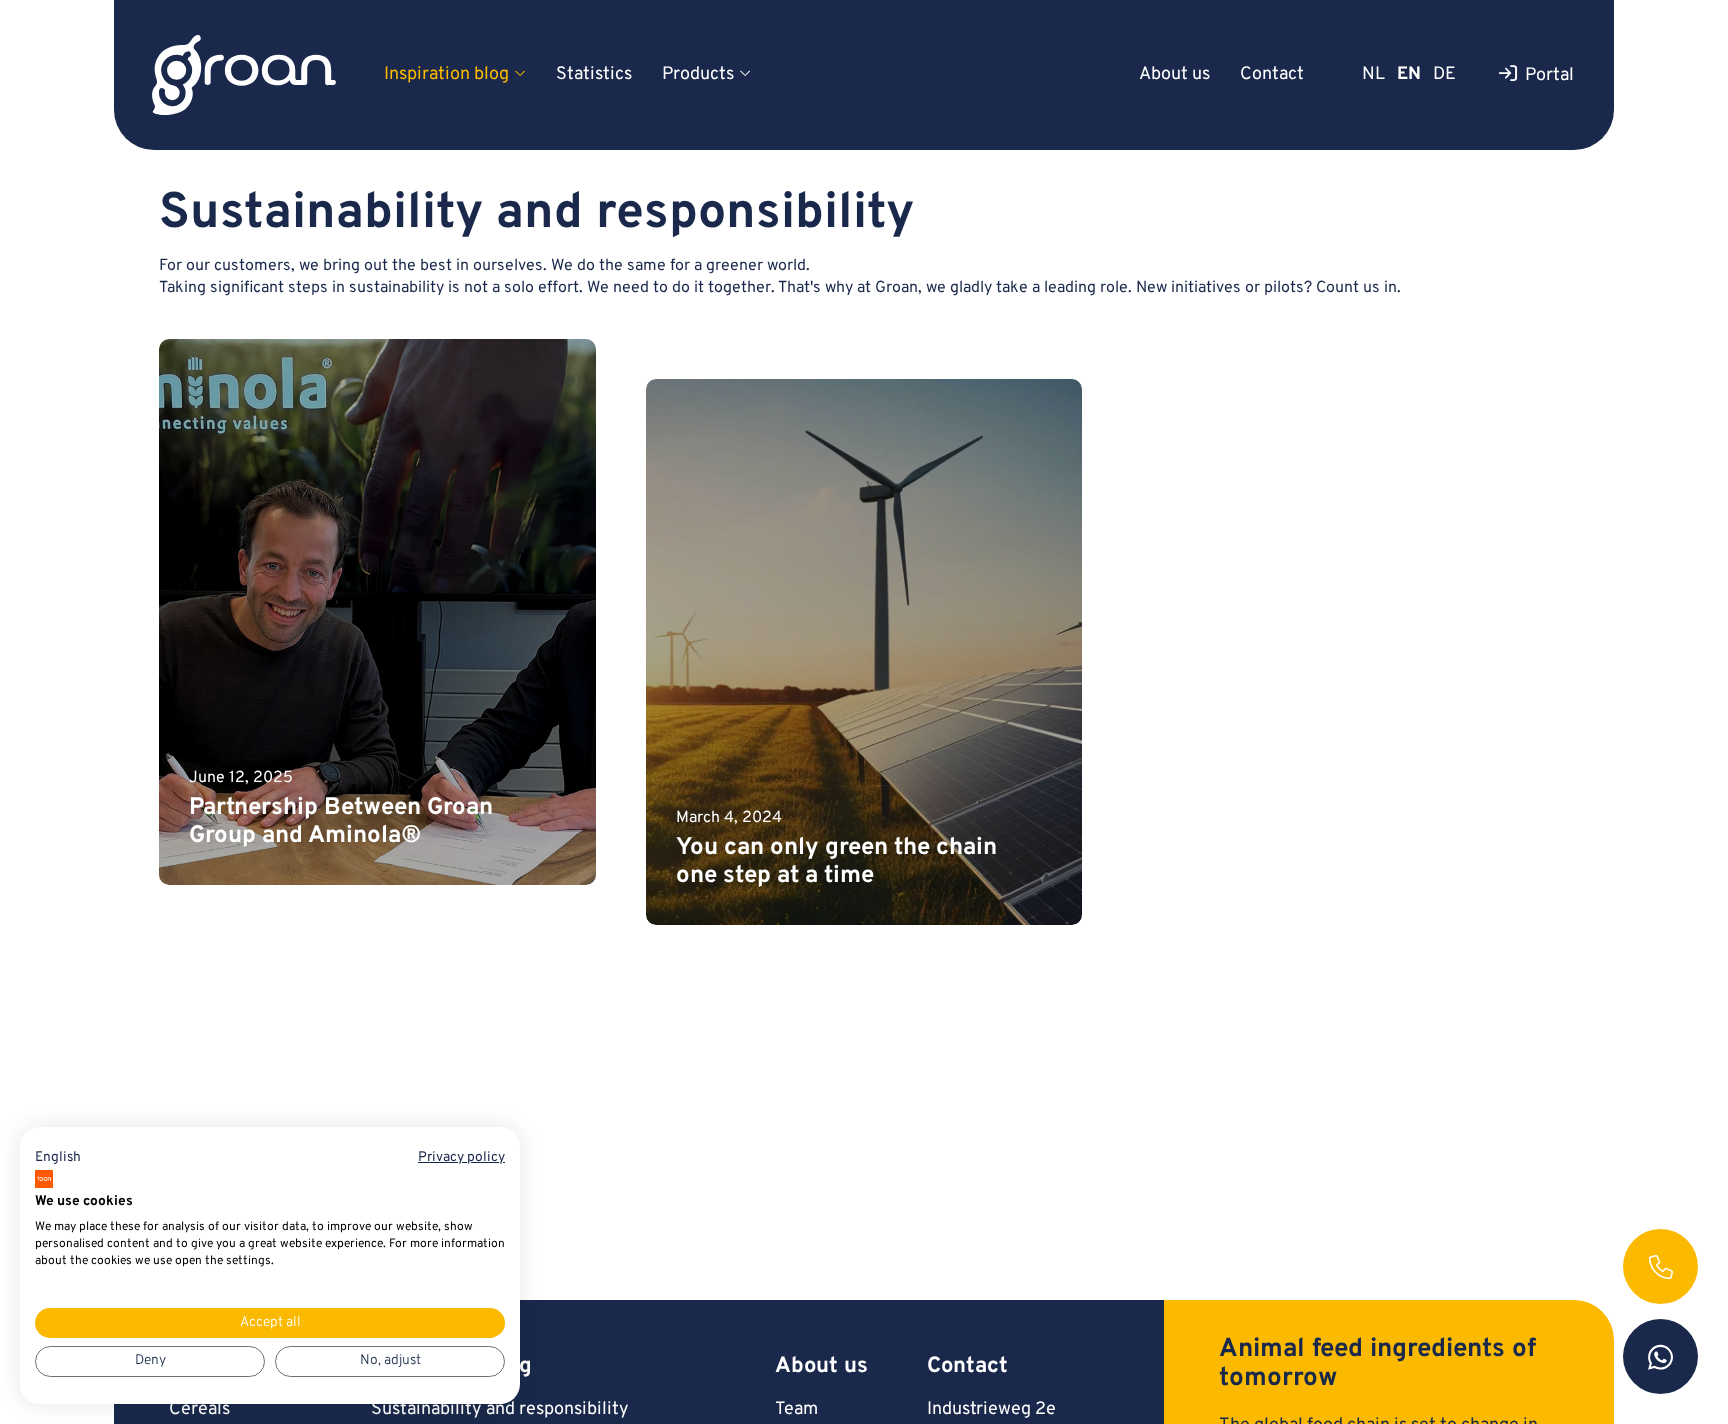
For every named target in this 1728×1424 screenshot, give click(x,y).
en (1409, 74)
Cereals (199, 1409)
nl (1373, 74)
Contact (1272, 74)
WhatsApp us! (1660, 1356)
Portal (1549, 75)
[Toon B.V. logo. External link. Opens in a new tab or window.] (44, 1179)
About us (1174, 74)
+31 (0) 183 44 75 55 (1660, 1266)
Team (796, 1409)
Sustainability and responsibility (500, 1409)
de (1444, 74)
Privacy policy (461, 1157)
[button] (58, 1158)
